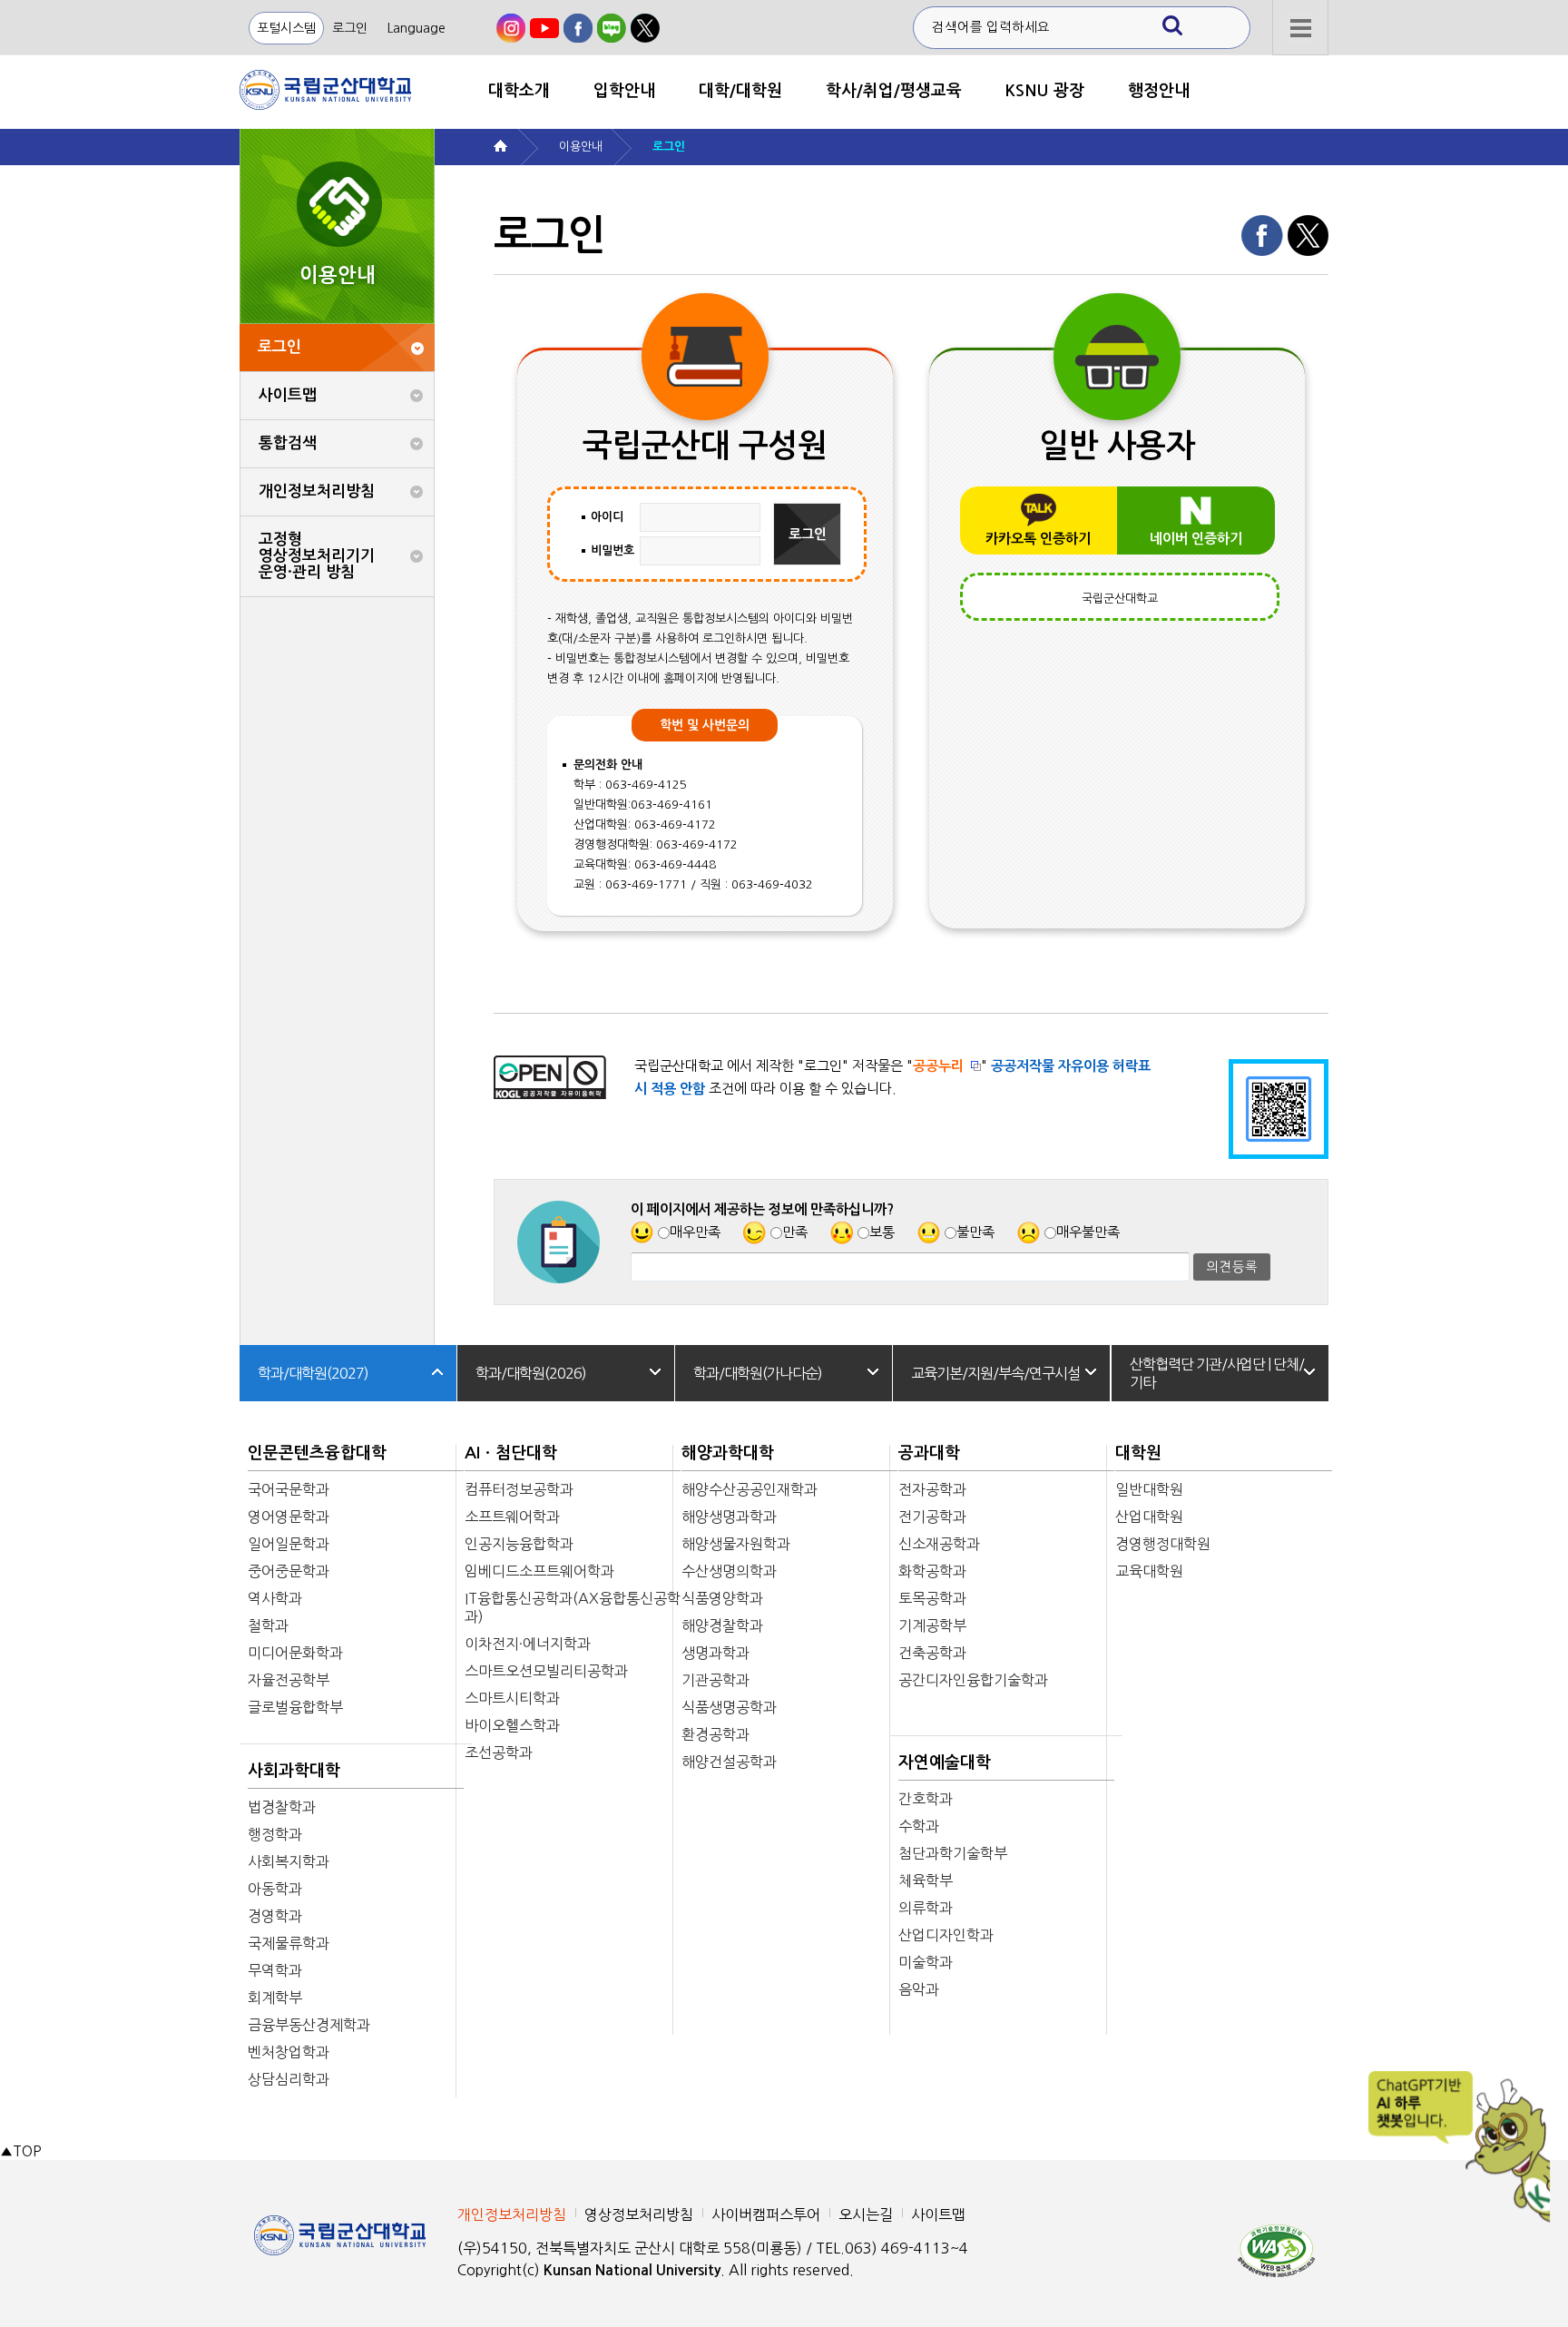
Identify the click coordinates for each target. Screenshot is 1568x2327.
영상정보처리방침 (639, 2214)
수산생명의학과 (729, 1571)
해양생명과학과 (729, 1517)
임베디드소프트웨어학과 (539, 1571)
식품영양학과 (722, 1598)
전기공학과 (932, 1517)
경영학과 (275, 1916)
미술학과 (926, 1962)
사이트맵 (288, 395)
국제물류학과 (289, 1943)
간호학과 (926, 1799)
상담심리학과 (289, 2079)
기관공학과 (715, 1680)
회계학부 (275, 1998)
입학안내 (624, 91)
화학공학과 (932, 1571)
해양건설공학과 (729, 1762)
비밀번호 (612, 550)
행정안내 (1159, 91)
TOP (20, 2151)
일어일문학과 (289, 1544)
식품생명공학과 (729, 1707)
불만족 (975, 1232)
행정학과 (275, 1834)
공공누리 (938, 1066)
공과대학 (929, 1453)
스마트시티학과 (512, 1698)
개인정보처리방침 (317, 491)
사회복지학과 (289, 1861)
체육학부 (926, 1880)
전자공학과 (932, 1489)
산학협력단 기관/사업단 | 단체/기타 (1217, 1373)
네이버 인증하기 (1196, 539)
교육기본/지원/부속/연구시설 (995, 1373)
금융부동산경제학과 (309, 2025)
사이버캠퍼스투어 (766, 2214)
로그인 (350, 28)
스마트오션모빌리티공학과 (546, 1671)
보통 (882, 1232)
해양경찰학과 (722, 1625)
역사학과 (275, 1598)
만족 (795, 1232)
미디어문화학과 (295, 1653)
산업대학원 (1149, 1517)
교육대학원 (1149, 1571)
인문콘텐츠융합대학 (317, 1453)
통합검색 (288, 443)
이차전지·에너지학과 (528, 1644)
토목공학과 (932, 1598)
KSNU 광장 (1045, 91)
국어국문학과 (289, 1489)
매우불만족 (1088, 1232)
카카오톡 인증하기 (1038, 539)
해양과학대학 (728, 1453)
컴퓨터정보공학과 (519, 1489)
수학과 (919, 1826)
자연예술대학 (945, 1762)
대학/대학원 (740, 91)
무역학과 (275, 1970)
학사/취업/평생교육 (894, 91)
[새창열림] (511, 28)
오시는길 (866, 2214)
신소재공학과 (939, 1544)
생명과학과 (715, 1653)
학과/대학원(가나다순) (758, 1373)
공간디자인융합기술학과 (973, 1680)
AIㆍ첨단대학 (511, 1453)
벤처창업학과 (289, 2052)
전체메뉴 (1300, 28)
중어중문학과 (289, 1571)
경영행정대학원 (1163, 1544)
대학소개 (519, 91)
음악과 (919, 1989)
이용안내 (581, 147)
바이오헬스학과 (512, 1725)
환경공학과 (715, 1734)
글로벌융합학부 (295, 1707)
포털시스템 (286, 28)
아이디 (607, 517)
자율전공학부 (289, 1680)
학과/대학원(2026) (531, 1373)
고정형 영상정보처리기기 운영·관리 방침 (317, 556)
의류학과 (926, 1908)
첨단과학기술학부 (953, 1853)
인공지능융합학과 (519, 1544)
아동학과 (275, 1889)
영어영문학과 (289, 1517)
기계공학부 (932, 1625)
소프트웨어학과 (512, 1517)
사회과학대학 (294, 1771)
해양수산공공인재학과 (750, 1489)
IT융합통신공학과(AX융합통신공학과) (573, 1607)
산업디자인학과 (946, 1935)
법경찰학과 (282, 1807)
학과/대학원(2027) (313, 1373)
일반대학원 (1149, 1489)
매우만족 (695, 1232)
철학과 (268, 1625)
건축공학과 (932, 1653)
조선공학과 (499, 1753)
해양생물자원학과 (736, 1544)
